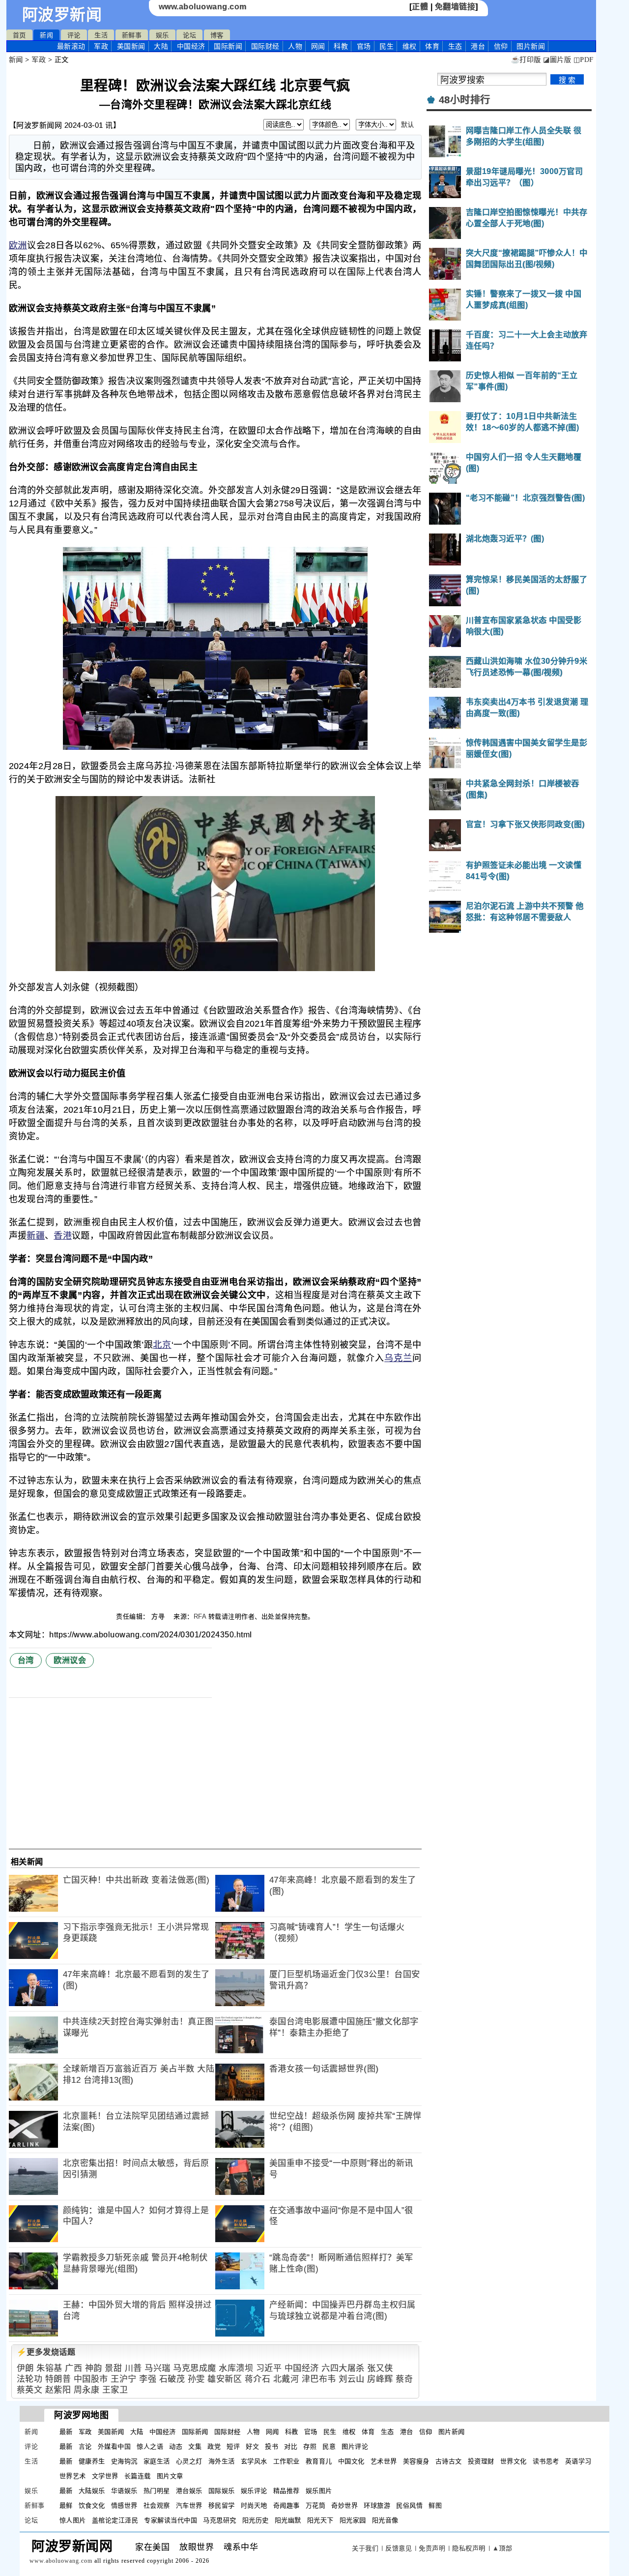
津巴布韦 (319, 2379)
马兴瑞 (157, 2368)
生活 (101, 35)
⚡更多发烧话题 (46, 2352)
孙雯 (196, 2379)
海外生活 (222, 2461)
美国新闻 (131, 46)
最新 (71, 46)
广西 (73, 2368)
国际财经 (265, 46)
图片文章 (170, 2476)
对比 (291, 2446)
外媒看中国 (114, 2446)
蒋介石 (258, 2379)
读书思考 (546, 2461)
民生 (386, 46)
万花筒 (316, 2505)
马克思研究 (220, 2520)
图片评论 (355, 2446)
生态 (455, 46)
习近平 (269, 2368)
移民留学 (222, 2505)
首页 (19, 35)
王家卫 (115, 2390)
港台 (478, 46)
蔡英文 (30, 2390)
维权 (410, 46)
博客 (217, 35)
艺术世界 (384, 2461)
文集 (195, 2446)
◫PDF (584, 60)
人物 (295, 46)
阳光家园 (353, 2520)
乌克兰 (398, 1358)
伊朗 (25, 2368)
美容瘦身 (416, 2461)
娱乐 (162, 35)
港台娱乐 (189, 2491)
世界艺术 (73, 2476)
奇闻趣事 (286, 2505)
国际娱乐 (222, 2491)
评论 (74, 35)
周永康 (87, 2390)
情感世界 (124, 2505)
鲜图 (435, 2505)
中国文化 (351, 2461)
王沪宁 (124, 2379)
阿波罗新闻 (62, 15)
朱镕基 (49, 2368)
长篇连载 (138, 2476)
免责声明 (432, 2548)
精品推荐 (286, 2491)
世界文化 (514, 2461)
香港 (63, 1236)
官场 (364, 46)
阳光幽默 (288, 2520)
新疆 (36, 1236)
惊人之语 (150, 2446)
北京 (162, 1345)
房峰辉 (380, 2379)
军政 (101, 46)
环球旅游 (377, 2505)
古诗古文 (449, 2461)
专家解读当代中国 (171, 2520)
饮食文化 (92, 2505)
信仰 (501, 46)
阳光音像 (385, 2520)
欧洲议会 (70, 1660)
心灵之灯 (189, 2461)
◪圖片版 (557, 60)
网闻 (318, 46)
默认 (408, 125)
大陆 (161, 46)
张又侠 (380, 2368)
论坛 (189, 35)
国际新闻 (228, 46)
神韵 (94, 2368)
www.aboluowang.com (203, 7)
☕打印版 (526, 60)
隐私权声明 (469, 2548)
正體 (420, 7)
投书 (272, 2446)
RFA (200, 1616)
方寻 (159, 1616)
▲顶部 (502, 2548)
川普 (133, 2368)
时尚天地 (254, 2505)
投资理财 (481, 2461)
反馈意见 (399, 2548)
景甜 (113, 2368)
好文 (252, 2446)
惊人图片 (73, 2520)
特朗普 (58, 2379)
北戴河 (286, 2379)
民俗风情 (409, 2505)
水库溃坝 (236, 2368)
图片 (531, 46)
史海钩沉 (124, 2461)
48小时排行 (465, 100)
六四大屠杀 (343, 2368)
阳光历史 (256, 2520)
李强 (148, 2379)
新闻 (46, 35)
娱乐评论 (254, 2491)
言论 (85, 2446)
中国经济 (191, 46)
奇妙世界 (344, 2505)
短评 (233, 2446)
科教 (341, 46)
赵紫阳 (58, 2390)
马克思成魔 (195, 2368)
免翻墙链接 (455, 7)
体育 (432, 46)
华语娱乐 (124, 2491)
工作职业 (286, 2461)
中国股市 (91, 2379)
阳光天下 (320, 2520)
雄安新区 (225, 2379)
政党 (214, 2446)
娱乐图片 (319, 2491)
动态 (176, 2446)
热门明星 (157, 2491)
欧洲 (18, 245)
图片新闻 (452, 2432)
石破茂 (172, 2379)
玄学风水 (254, 2461)
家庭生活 (157, 2461)
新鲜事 (132, 35)
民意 (329, 2446)
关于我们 (365, 2548)
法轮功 (30, 2379)
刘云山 (352, 2379)
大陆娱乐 (92, 2491)
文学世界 (105, 2476)
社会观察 (157, 2505)
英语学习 (578, 2461)
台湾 (26, 1660)
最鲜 (66, 2505)
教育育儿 (319, 2461)
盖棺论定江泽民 (115, 2520)
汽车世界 (189, 2505)
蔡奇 (404, 2379)
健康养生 (92, 2461)
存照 (310, 2446)
